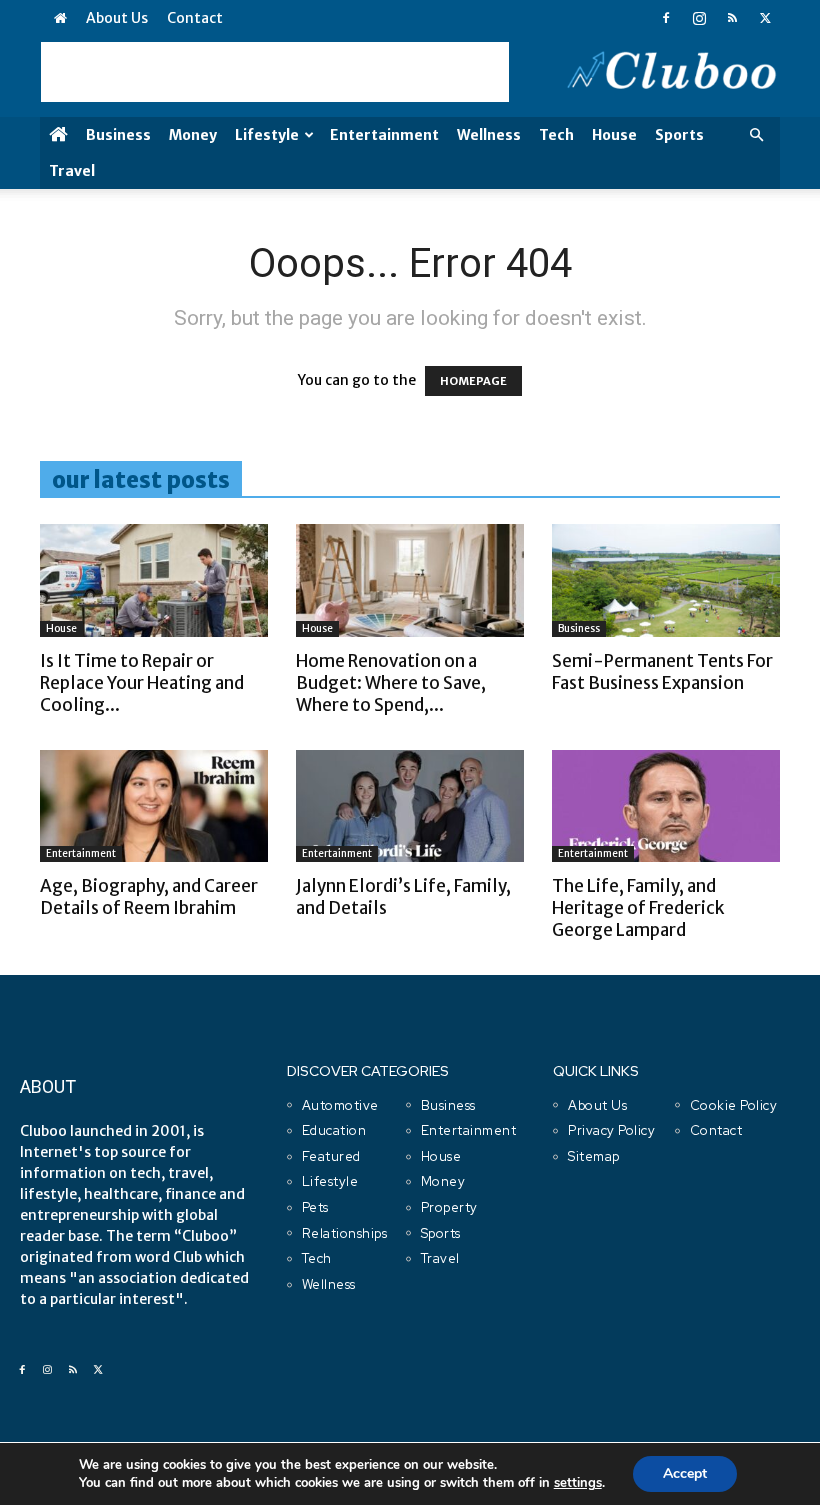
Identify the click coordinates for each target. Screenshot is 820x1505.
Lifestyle (267, 135)
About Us (117, 18)
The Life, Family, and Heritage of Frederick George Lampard (638, 908)
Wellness (489, 135)
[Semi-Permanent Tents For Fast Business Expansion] (666, 580)
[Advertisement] (275, 72)
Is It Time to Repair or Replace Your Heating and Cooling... (142, 683)
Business (118, 135)
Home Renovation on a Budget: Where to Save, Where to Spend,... (391, 683)
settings (578, 1483)
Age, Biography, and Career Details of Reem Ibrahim (149, 897)
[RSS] (732, 18)
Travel (72, 171)
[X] (765, 18)
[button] (756, 135)
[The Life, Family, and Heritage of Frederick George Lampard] (666, 806)
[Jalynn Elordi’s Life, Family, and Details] (410, 806)
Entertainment (384, 135)
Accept (685, 1473)
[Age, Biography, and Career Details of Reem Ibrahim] (154, 806)
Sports (679, 135)
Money (193, 135)
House (614, 135)
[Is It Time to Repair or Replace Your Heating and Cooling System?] (154, 580)
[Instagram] (699, 18)
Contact (195, 18)
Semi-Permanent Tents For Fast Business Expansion (662, 672)
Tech (556, 135)
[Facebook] (666, 18)
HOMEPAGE (473, 381)
